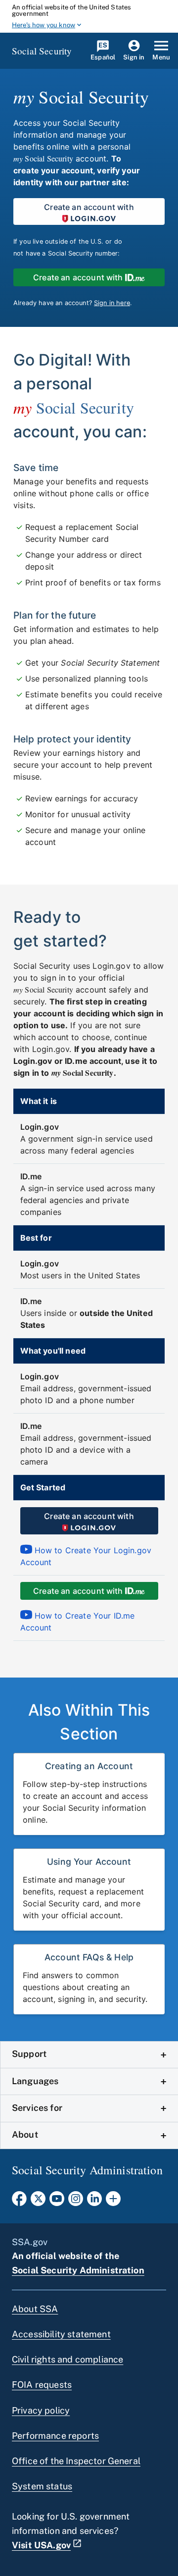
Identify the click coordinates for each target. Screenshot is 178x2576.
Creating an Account (89, 1766)
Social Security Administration (78, 2270)
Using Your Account (89, 1862)
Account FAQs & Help (89, 1957)
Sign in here (112, 303)
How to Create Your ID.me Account (78, 1622)
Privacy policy (41, 2410)
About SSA (35, 2309)
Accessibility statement (61, 2334)
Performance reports (55, 2436)
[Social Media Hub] (113, 2202)
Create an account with (89, 207)
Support (29, 2054)
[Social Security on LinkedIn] (94, 2202)
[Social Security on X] (38, 2202)
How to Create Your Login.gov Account (86, 1556)
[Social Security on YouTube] (57, 2202)
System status (42, 2486)
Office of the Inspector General (76, 2461)
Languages (35, 2081)
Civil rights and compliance (67, 2359)
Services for (37, 2108)
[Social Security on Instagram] (76, 2202)
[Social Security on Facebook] (19, 2202)
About (25, 2134)
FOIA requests (42, 2385)
